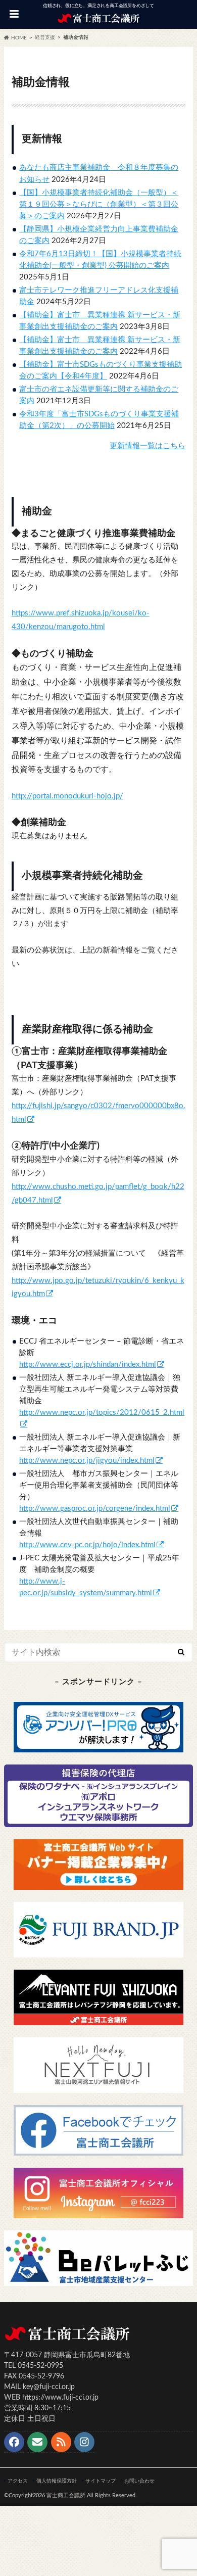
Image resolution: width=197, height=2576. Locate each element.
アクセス (18, 2481)
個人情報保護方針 (57, 2481)
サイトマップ (101, 2481)
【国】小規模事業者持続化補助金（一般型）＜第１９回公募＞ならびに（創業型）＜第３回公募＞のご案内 (99, 204)
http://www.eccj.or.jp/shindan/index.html (88, 1365)
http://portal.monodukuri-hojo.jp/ (67, 796)
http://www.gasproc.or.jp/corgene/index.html (95, 1509)
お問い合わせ (139, 2481)
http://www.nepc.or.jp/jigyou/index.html (87, 1461)
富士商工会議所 (66, 2495)
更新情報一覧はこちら (147, 446)
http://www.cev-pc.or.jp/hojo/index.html (87, 1545)
